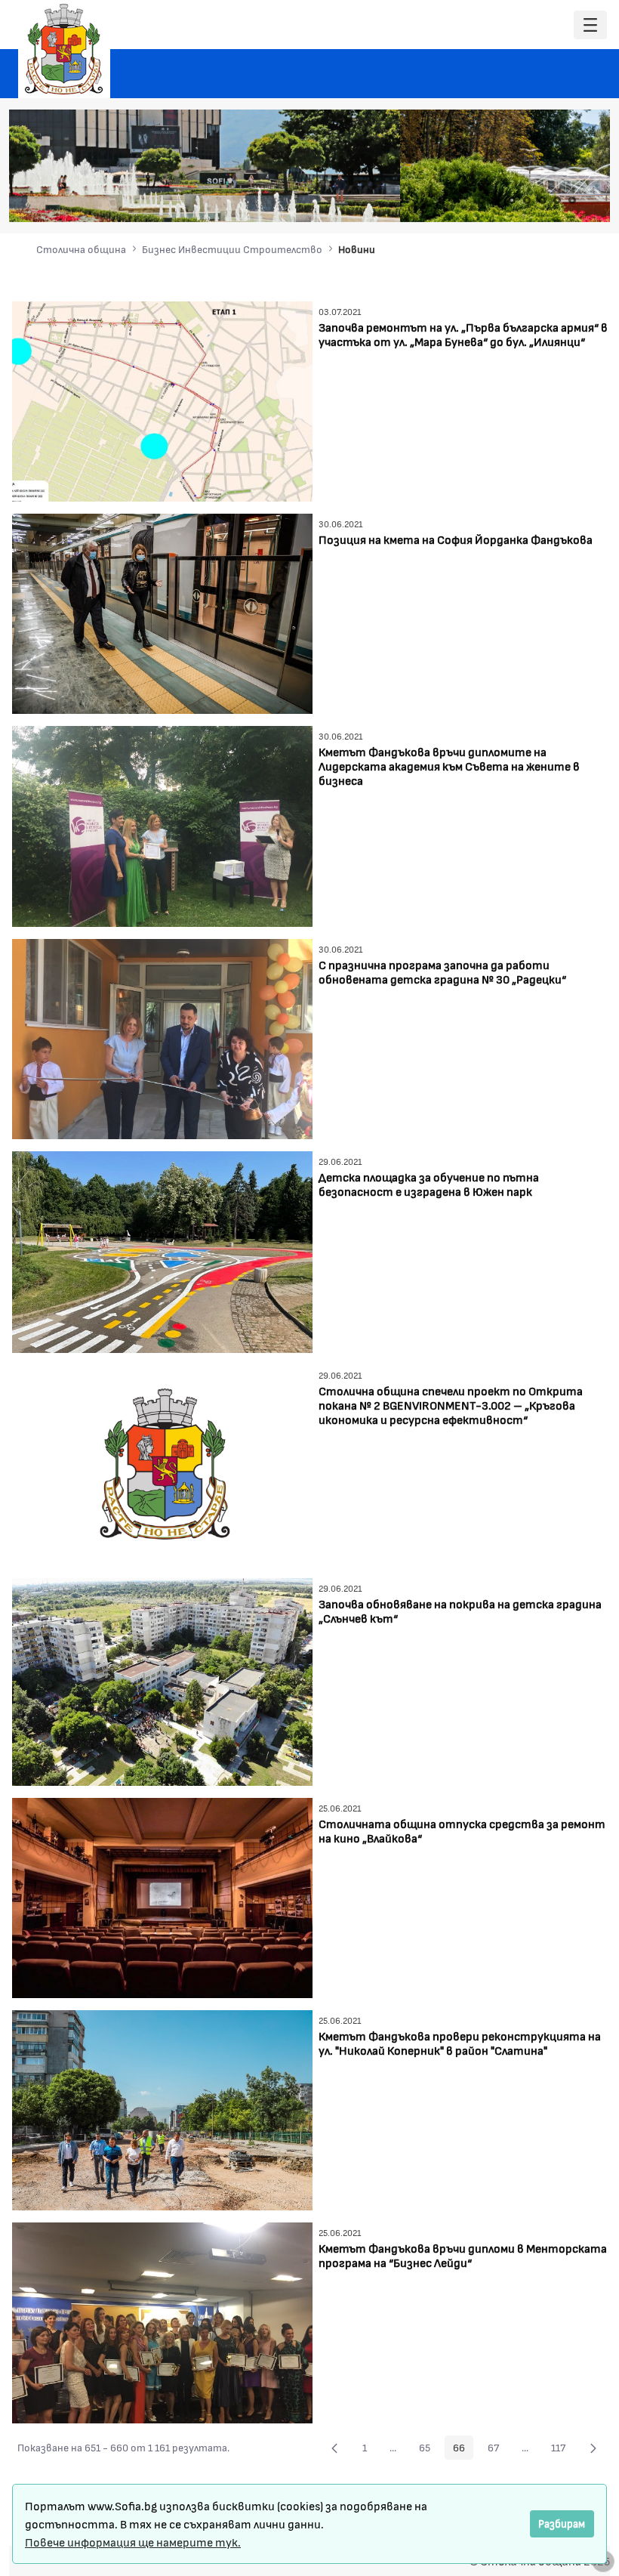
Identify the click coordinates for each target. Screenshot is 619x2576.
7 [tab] (572, 200)
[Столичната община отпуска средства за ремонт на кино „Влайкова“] (162, 1896)
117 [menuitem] (562, 2450)
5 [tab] (542, 200)
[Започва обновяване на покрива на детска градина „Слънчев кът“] (162, 1680)
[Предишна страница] (334, 2448)
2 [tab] (497, 200)
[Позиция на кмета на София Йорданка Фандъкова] (162, 612)
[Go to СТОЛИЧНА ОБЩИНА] (64, 49)
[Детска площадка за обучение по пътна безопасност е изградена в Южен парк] (162, 1250)
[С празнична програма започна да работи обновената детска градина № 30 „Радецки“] (162, 1037)
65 (429, 2450)
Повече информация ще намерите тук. (133, 2542)
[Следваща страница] (593, 2448)
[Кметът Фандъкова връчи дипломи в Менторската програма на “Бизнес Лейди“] (162, 2321)
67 (497, 2450)
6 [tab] (557, 200)
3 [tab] (512, 200)
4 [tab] (527, 200)
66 (463, 2450)
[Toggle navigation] (590, 25)
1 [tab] (482, 200)
